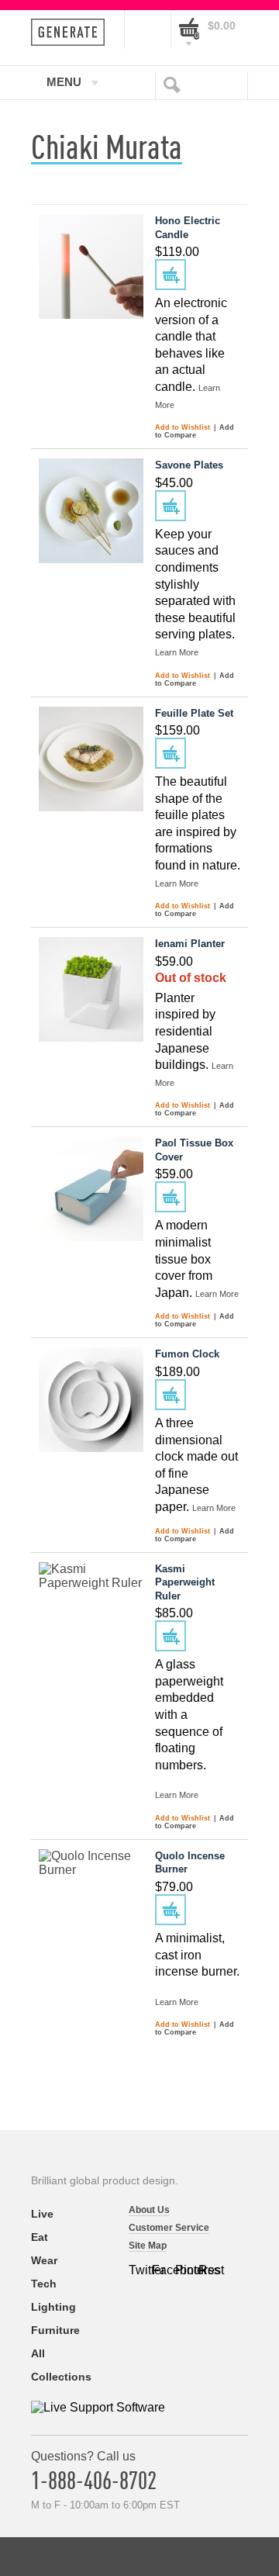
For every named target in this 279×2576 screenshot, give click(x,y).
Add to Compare (195, 431)
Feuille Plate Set (194, 713)
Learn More (177, 652)
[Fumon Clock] (91, 1400)
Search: (175, 84)
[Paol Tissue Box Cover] (91, 1189)
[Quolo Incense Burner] (91, 1902)
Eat (40, 2237)
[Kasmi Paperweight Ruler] (91, 1615)
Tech (44, 2284)
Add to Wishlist (184, 427)
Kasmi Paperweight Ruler (185, 1582)
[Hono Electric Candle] (91, 266)
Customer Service (169, 2228)
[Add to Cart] (170, 275)
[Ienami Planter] (91, 989)
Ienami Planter (190, 944)
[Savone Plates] (91, 511)
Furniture (55, 2330)
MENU (64, 81)
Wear (44, 2260)
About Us (149, 2210)
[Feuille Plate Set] (91, 759)
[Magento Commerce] (72, 32)
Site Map (148, 2246)
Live (42, 2214)
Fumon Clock (187, 1354)
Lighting (53, 2307)
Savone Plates (189, 465)
